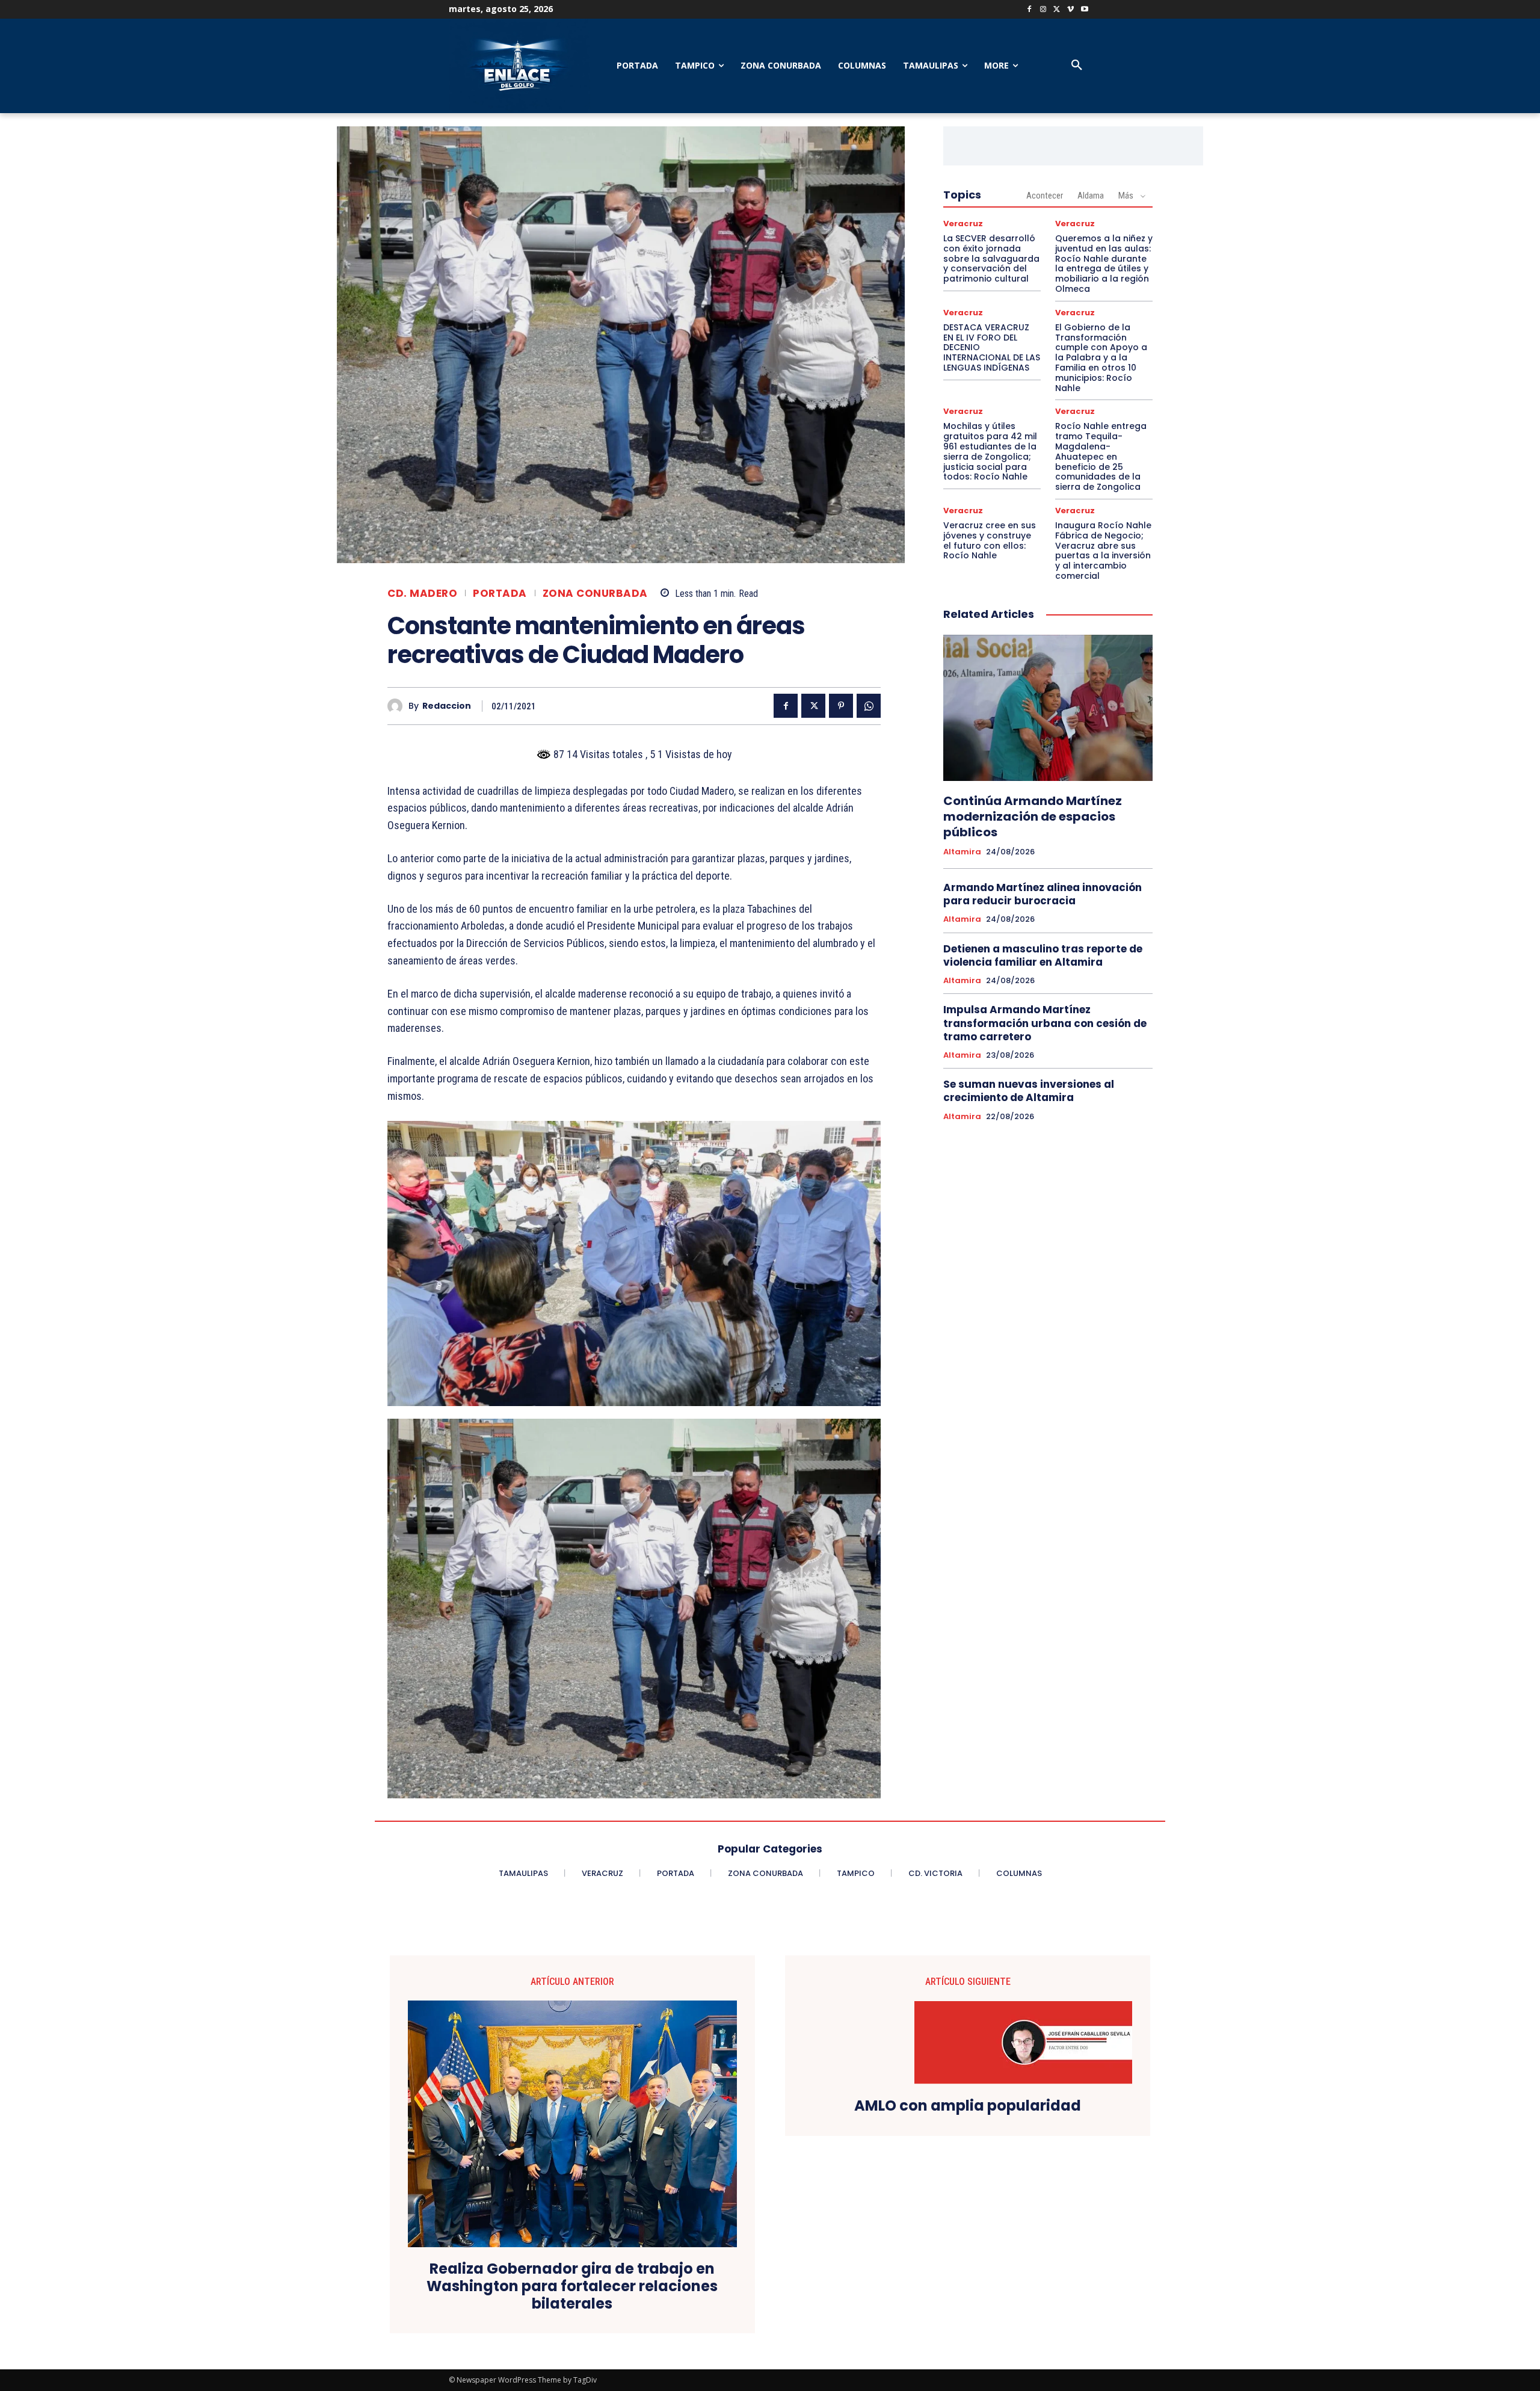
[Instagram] (1043, 10)
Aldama (1091, 196)
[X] (1057, 10)
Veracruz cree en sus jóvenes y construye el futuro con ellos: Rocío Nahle (990, 540)
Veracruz (963, 224)
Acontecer (1045, 196)
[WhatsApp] (869, 706)
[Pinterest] (841, 706)
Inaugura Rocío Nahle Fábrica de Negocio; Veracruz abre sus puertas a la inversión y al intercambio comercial (1103, 551)
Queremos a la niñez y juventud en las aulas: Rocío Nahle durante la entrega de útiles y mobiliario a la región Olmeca (1104, 264)
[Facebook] (1030, 10)
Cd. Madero (422, 594)
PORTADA (500, 594)
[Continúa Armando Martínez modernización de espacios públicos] (1048, 708)
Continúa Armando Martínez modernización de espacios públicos (1033, 816)
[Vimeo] (1070, 10)
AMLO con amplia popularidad (968, 2106)
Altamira (962, 852)
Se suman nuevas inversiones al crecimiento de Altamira (1029, 1091)
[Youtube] (1084, 10)
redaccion (447, 706)
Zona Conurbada (595, 594)
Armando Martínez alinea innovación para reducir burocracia (1043, 894)
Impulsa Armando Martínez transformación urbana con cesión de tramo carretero (1045, 1023)
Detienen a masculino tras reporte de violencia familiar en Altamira (1043, 955)
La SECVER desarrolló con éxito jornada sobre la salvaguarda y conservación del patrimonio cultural (991, 258)
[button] (1077, 66)
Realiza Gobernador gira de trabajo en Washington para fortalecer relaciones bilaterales (572, 2286)
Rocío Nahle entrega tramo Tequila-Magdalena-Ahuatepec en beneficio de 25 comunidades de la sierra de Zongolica (1101, 456)
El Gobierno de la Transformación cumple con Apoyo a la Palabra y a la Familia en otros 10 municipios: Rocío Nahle (1101, 358)
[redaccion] (398, 706)
